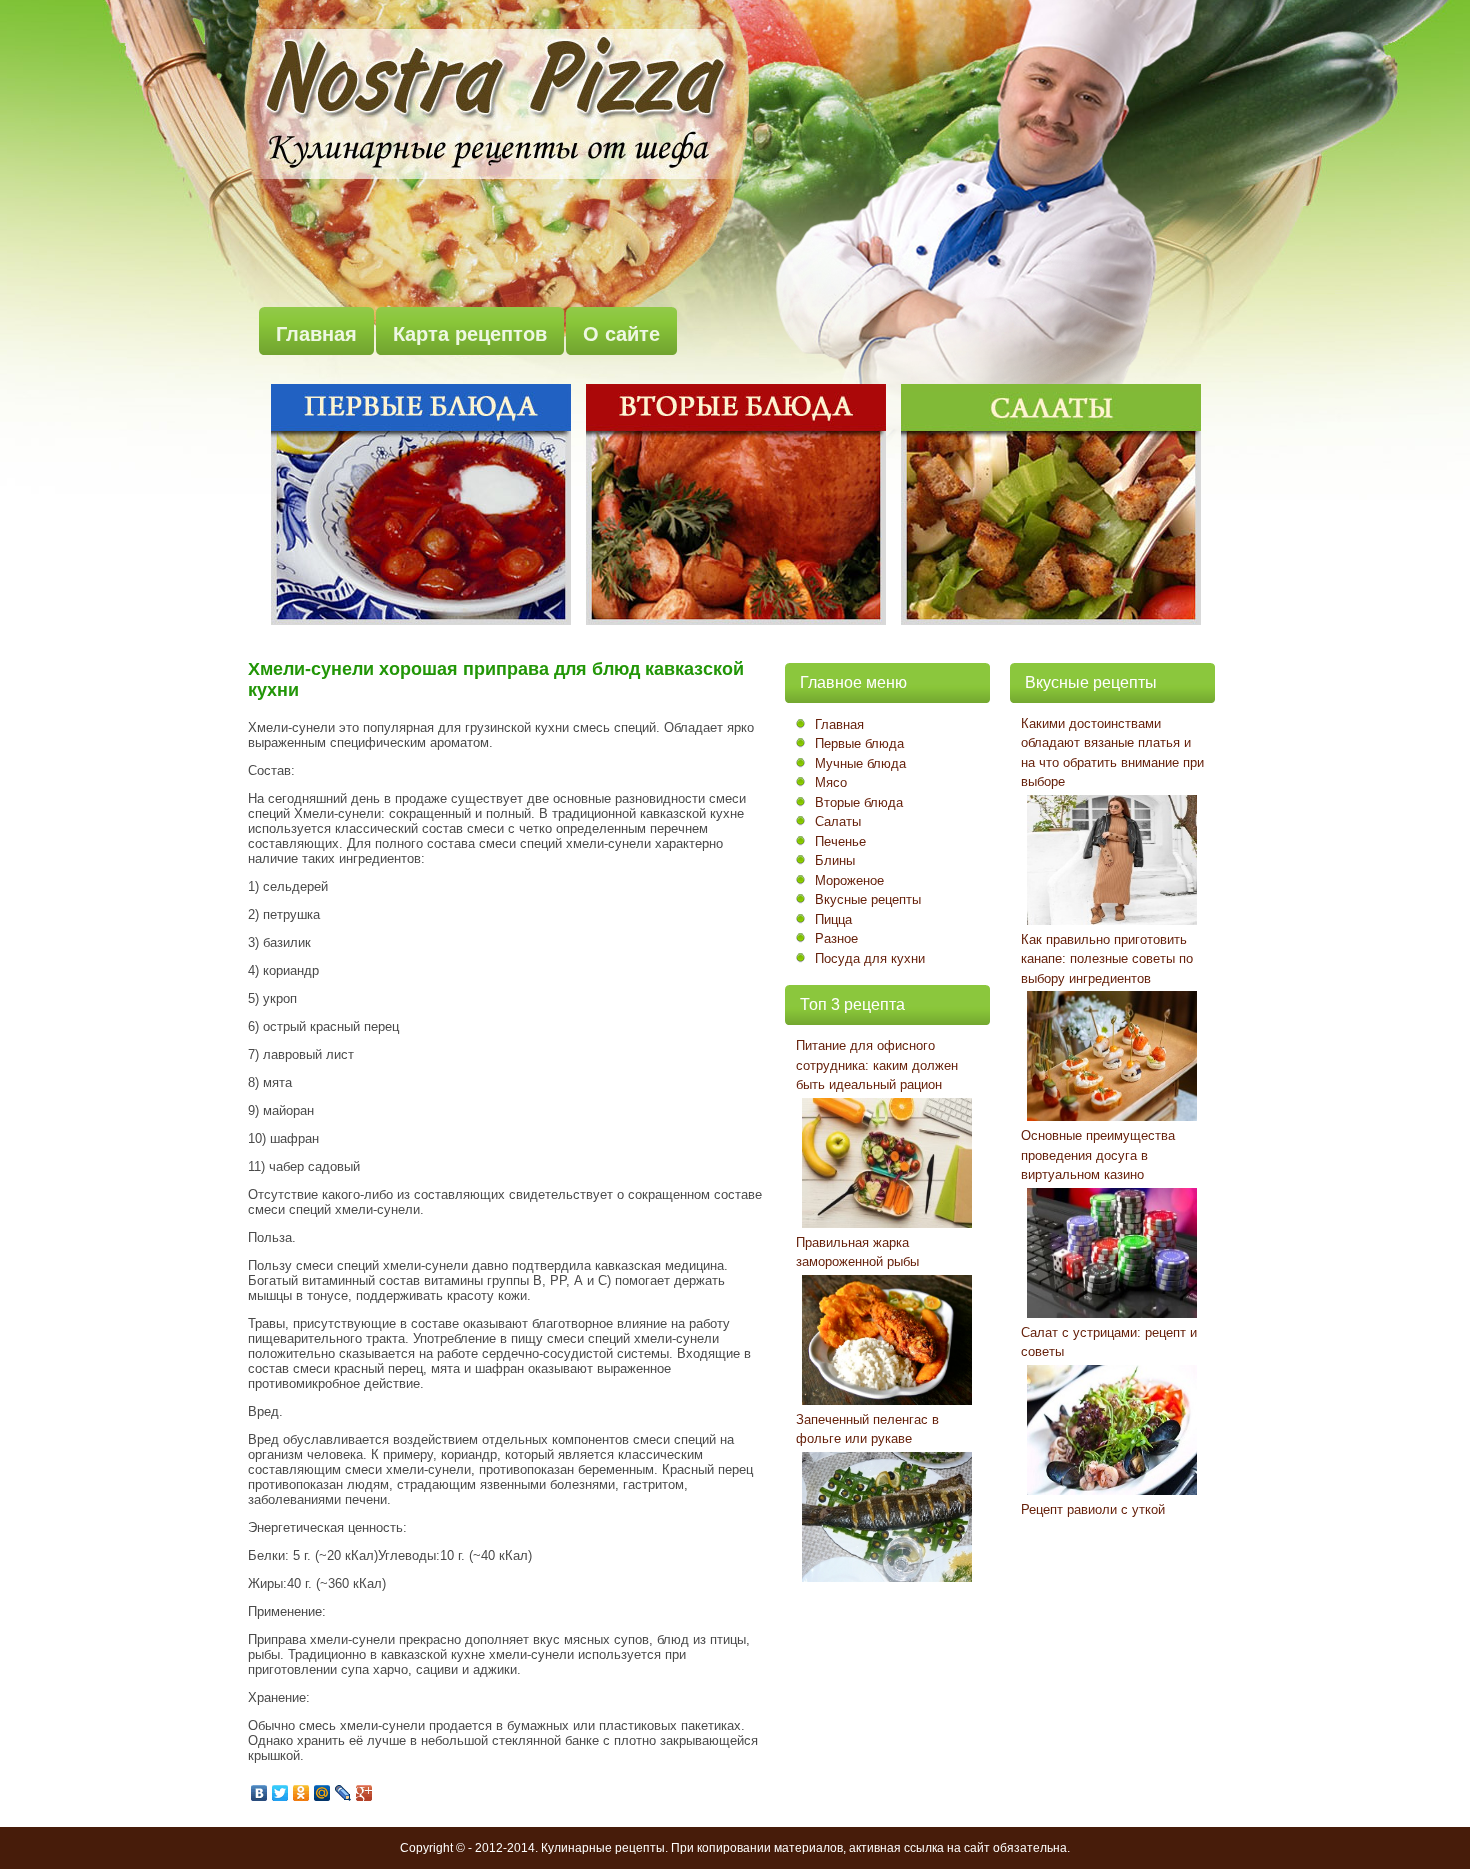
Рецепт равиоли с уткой (1093, 1509)
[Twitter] (280, 1793)
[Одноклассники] (301, 1793)
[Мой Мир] (322, 1793)
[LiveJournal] (343, 1793)
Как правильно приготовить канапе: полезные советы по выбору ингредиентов (1107, 959)
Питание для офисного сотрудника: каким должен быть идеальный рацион (877, 1065)
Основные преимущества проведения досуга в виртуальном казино (1098, 1155)
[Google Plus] (364, 1793)
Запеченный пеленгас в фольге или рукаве (867, 1429)
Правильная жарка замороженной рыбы (857, 1252)
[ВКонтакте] (259, 1793)
